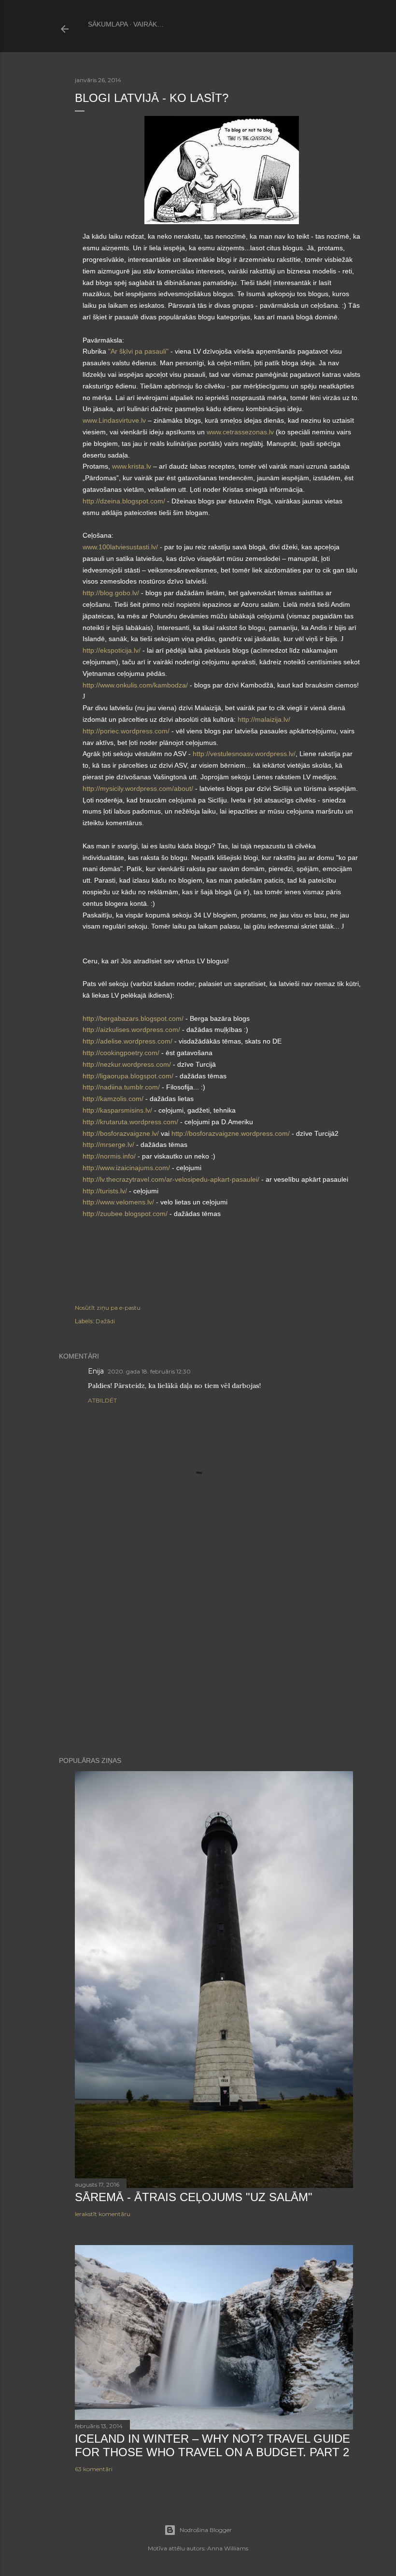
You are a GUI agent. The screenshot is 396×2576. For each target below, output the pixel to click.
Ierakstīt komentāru (103, 2214)
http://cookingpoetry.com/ (121, 1053)
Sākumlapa (108, 24)
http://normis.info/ (109, 1156)
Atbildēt (102, 1400)
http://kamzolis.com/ (113, 1099)
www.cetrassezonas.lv (240, 432)
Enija (96, 1371)
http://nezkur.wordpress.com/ (127, 1064)
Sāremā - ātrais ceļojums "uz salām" (194, 2197)
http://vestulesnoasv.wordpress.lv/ (244, 754)
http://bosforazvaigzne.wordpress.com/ (231, 1133)
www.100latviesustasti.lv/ (120, 547)
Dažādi (105, 1321)
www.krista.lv (132, 466)
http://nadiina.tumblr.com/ (121, 1087)
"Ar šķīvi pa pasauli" (138, 351)
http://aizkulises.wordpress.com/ (131, 1030)
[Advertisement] (198, 1633)
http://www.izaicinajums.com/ (126, 1168)
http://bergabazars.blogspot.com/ (133, 1018)
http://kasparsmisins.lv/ (117, 1110)
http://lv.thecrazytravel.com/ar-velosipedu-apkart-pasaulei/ (171, 1179)
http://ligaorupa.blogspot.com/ (128, 1076)
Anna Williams (228, 2548)
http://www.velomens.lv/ (119, 1202)
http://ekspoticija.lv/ (112, 650)
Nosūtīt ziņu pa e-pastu (108, 1308)
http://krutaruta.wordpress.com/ (130, 1122)
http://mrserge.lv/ (108, 1145)
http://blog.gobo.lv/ (111, 593)
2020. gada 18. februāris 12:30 (149, 1371)
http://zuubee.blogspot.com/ (125, 1214)
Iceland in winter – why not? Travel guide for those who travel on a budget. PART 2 (212, 2445)
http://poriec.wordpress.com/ (126, 731)
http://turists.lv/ (105, 1191)
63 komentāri (94, 2469)
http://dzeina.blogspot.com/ (124, 501)
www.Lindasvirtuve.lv (114, 420)
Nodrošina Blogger (206, 2530)
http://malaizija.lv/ (264, 719)
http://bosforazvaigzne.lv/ (121, 1133)
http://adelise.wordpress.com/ (127, 1041)
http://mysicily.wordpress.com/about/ (138, 788)
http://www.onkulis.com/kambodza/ (135, 685)
